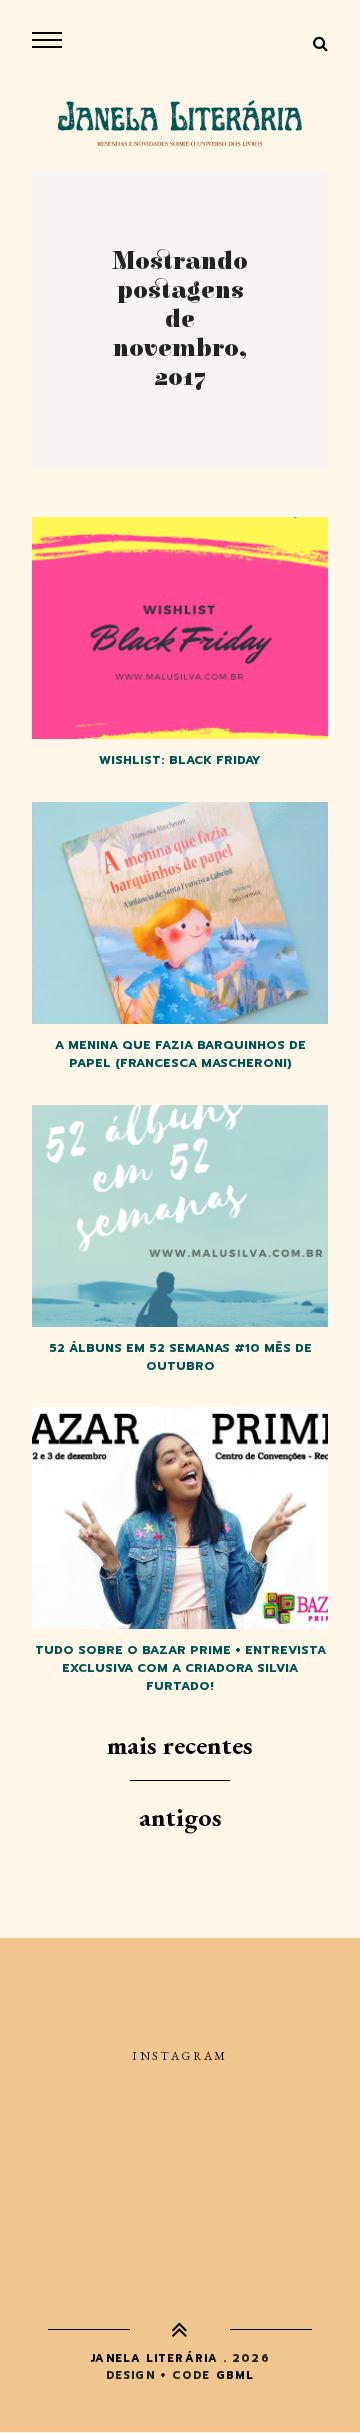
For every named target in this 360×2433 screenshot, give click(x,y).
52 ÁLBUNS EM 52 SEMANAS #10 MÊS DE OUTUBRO (180, 1357)
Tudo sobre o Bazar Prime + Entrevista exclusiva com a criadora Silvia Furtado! (180, 1668)
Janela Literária (154, 2358)
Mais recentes (180, 1745)
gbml (235, 2375)
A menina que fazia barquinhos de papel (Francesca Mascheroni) (180, 1054)
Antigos (180, 1817)
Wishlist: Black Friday (180, 760)
